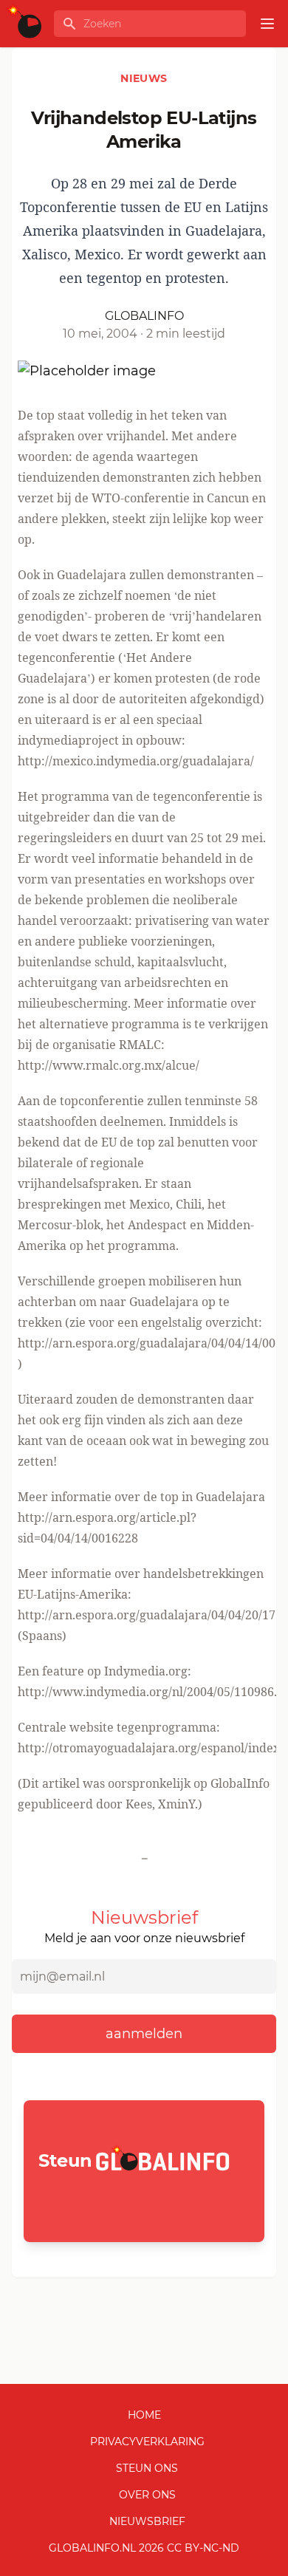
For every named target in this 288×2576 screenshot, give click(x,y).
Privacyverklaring (147, 2442)
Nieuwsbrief (147, 2521)
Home (144, 2415)
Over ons (147, 2495)
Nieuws (144, 78)
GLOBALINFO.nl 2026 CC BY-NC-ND (144, 2548)
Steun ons (147, 2468)
